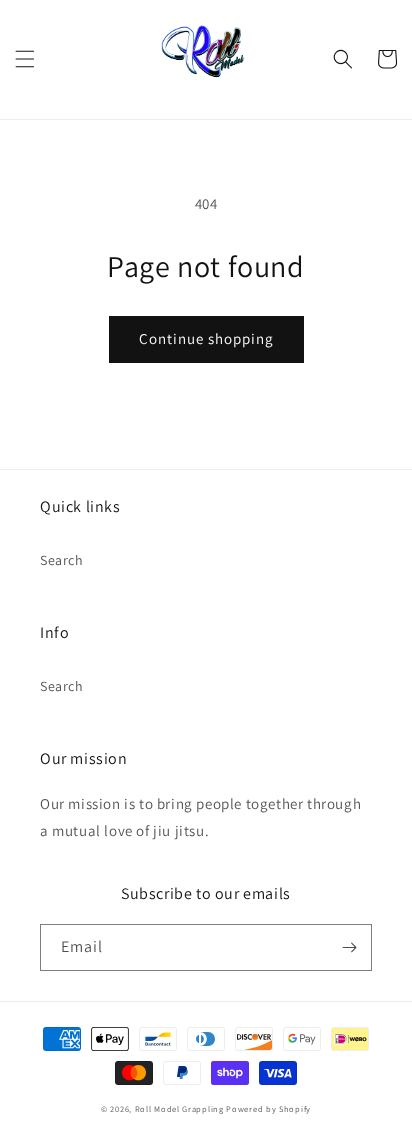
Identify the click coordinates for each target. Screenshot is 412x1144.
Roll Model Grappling (179, 1108)
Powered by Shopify (268, 1108)
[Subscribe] (349, 947)
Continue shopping (206, 338)
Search (62, 560)
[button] (25, 59)
